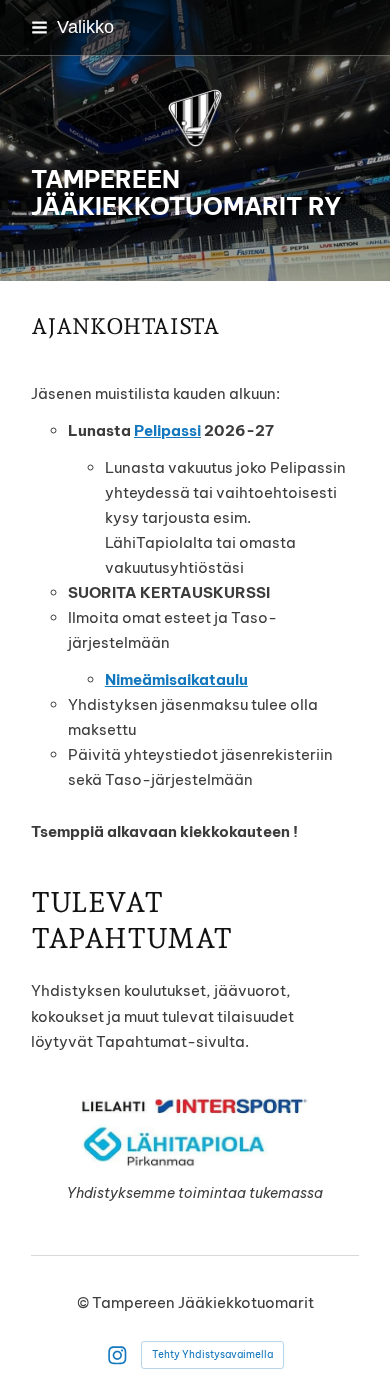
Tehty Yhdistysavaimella (212, 1354)
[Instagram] (117, 1355)
